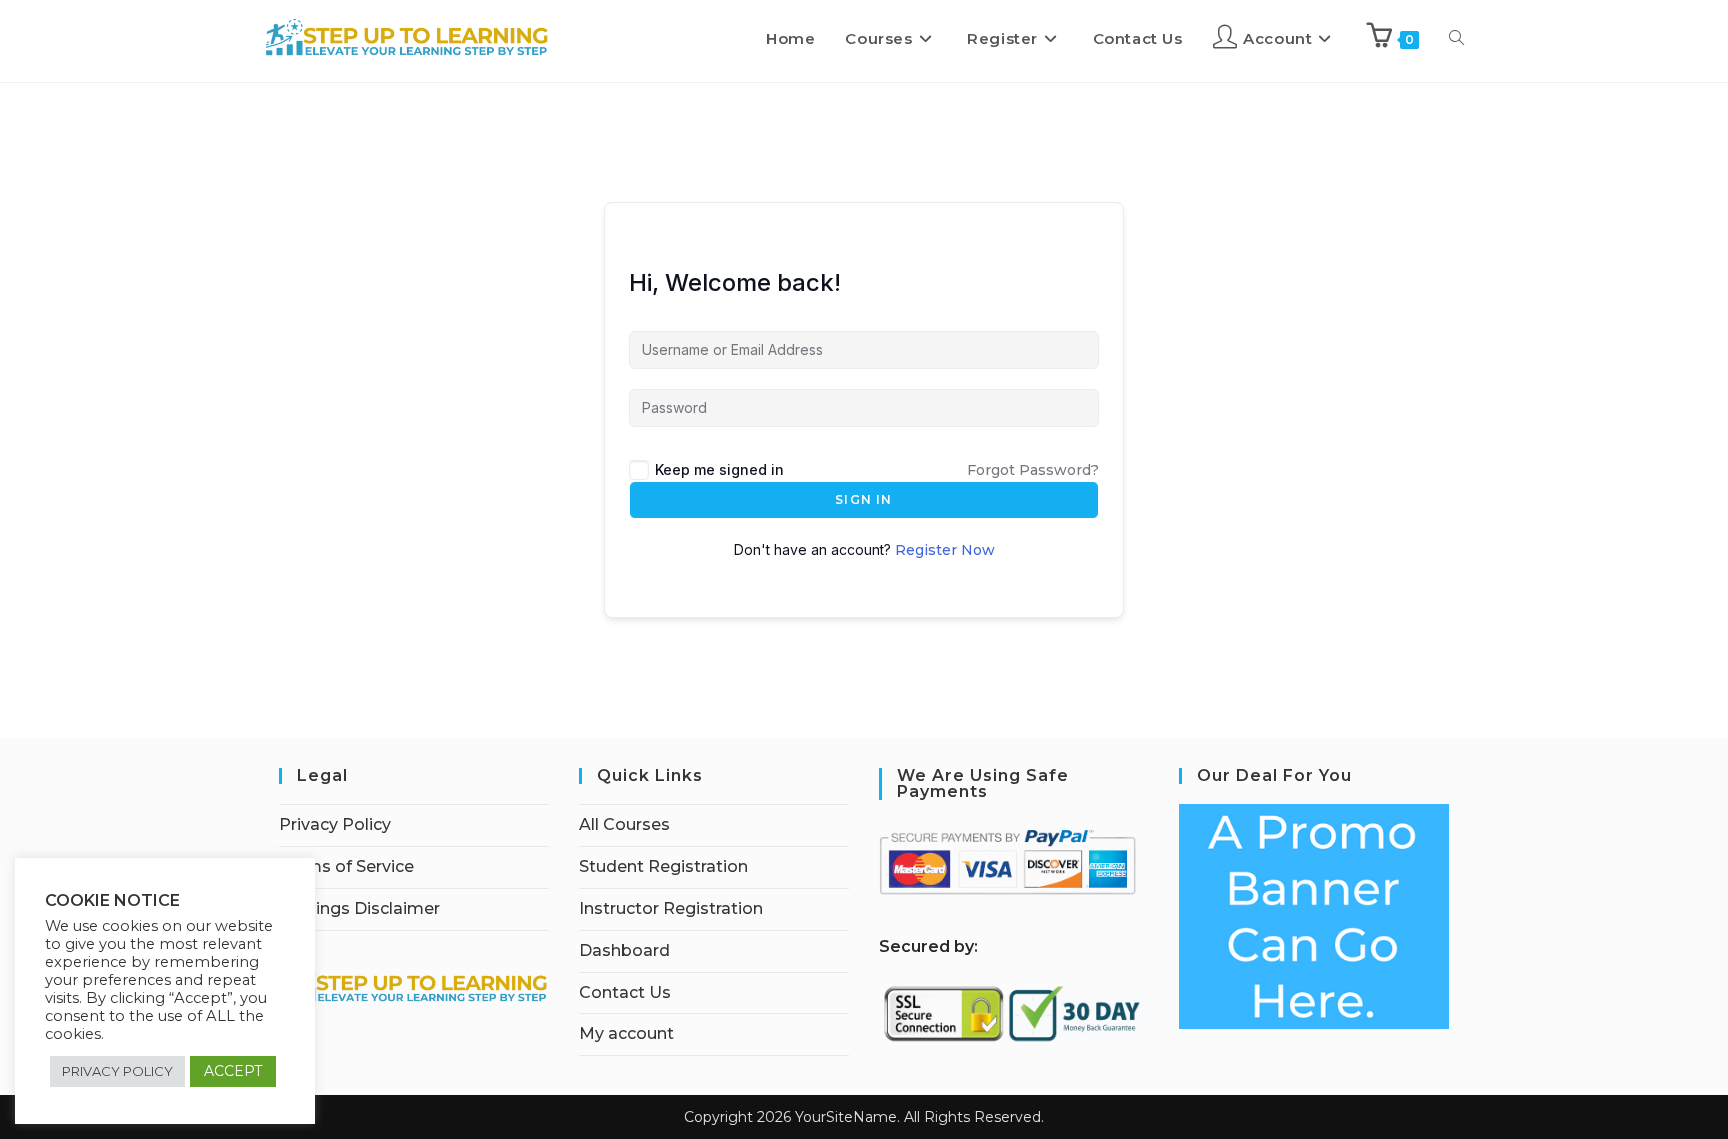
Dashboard (624, 950)
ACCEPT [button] (233, 1071)
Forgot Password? (1033, 470)
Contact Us (625, 992)
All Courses (624, 824)
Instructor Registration (671, 908)
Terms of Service (346, 866)
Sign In (863, 499)
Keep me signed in (719, 469)
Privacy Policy (335, 824)
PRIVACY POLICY (117, 1071)
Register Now (945, 550)
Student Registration (663, 866)
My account (626, 1033)
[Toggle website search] (1456, 39)
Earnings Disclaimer (359, 908)
